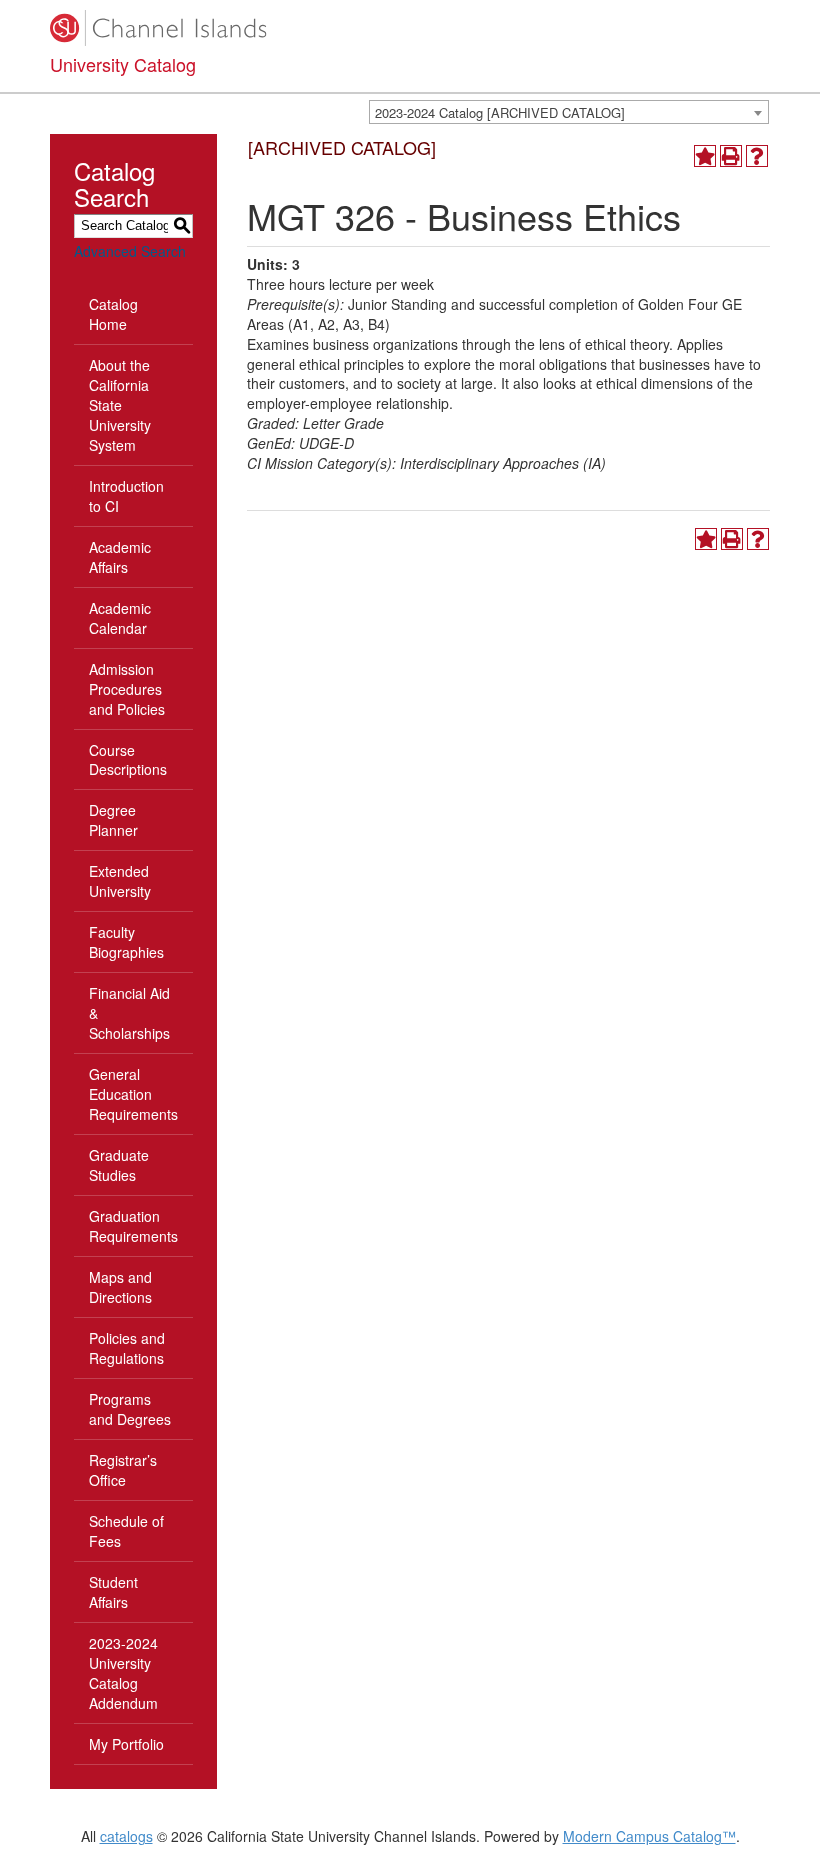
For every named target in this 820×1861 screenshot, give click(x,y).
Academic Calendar (120, 618)
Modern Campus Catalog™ (649, 1836)
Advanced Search (130, 251)
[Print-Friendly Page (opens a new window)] (731, 156)
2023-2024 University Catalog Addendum (123, 1673)
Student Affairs (113, 1592)
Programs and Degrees (130, 1409)
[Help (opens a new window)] (757, 156)
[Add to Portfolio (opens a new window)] (705, 156)
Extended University (120, 881)
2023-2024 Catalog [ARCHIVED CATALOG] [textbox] (500, 112)
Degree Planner (113, 820)
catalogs (126, 1836)
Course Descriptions (128, 760)
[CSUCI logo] (410, 28)
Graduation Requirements (133, 1226)
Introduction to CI (126, 496)
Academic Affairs (120, 557)
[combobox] (569, 112)
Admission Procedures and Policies (127, 689)
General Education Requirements (133, 1094)
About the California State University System (120, 405)
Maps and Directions (120, 1287)
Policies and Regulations (127, 1348)
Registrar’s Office (123, 1470)
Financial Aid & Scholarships (129, 1013)
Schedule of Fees (126, 1531)
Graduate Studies (119, 1165)
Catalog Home (113, 314)
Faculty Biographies (126, 942)
